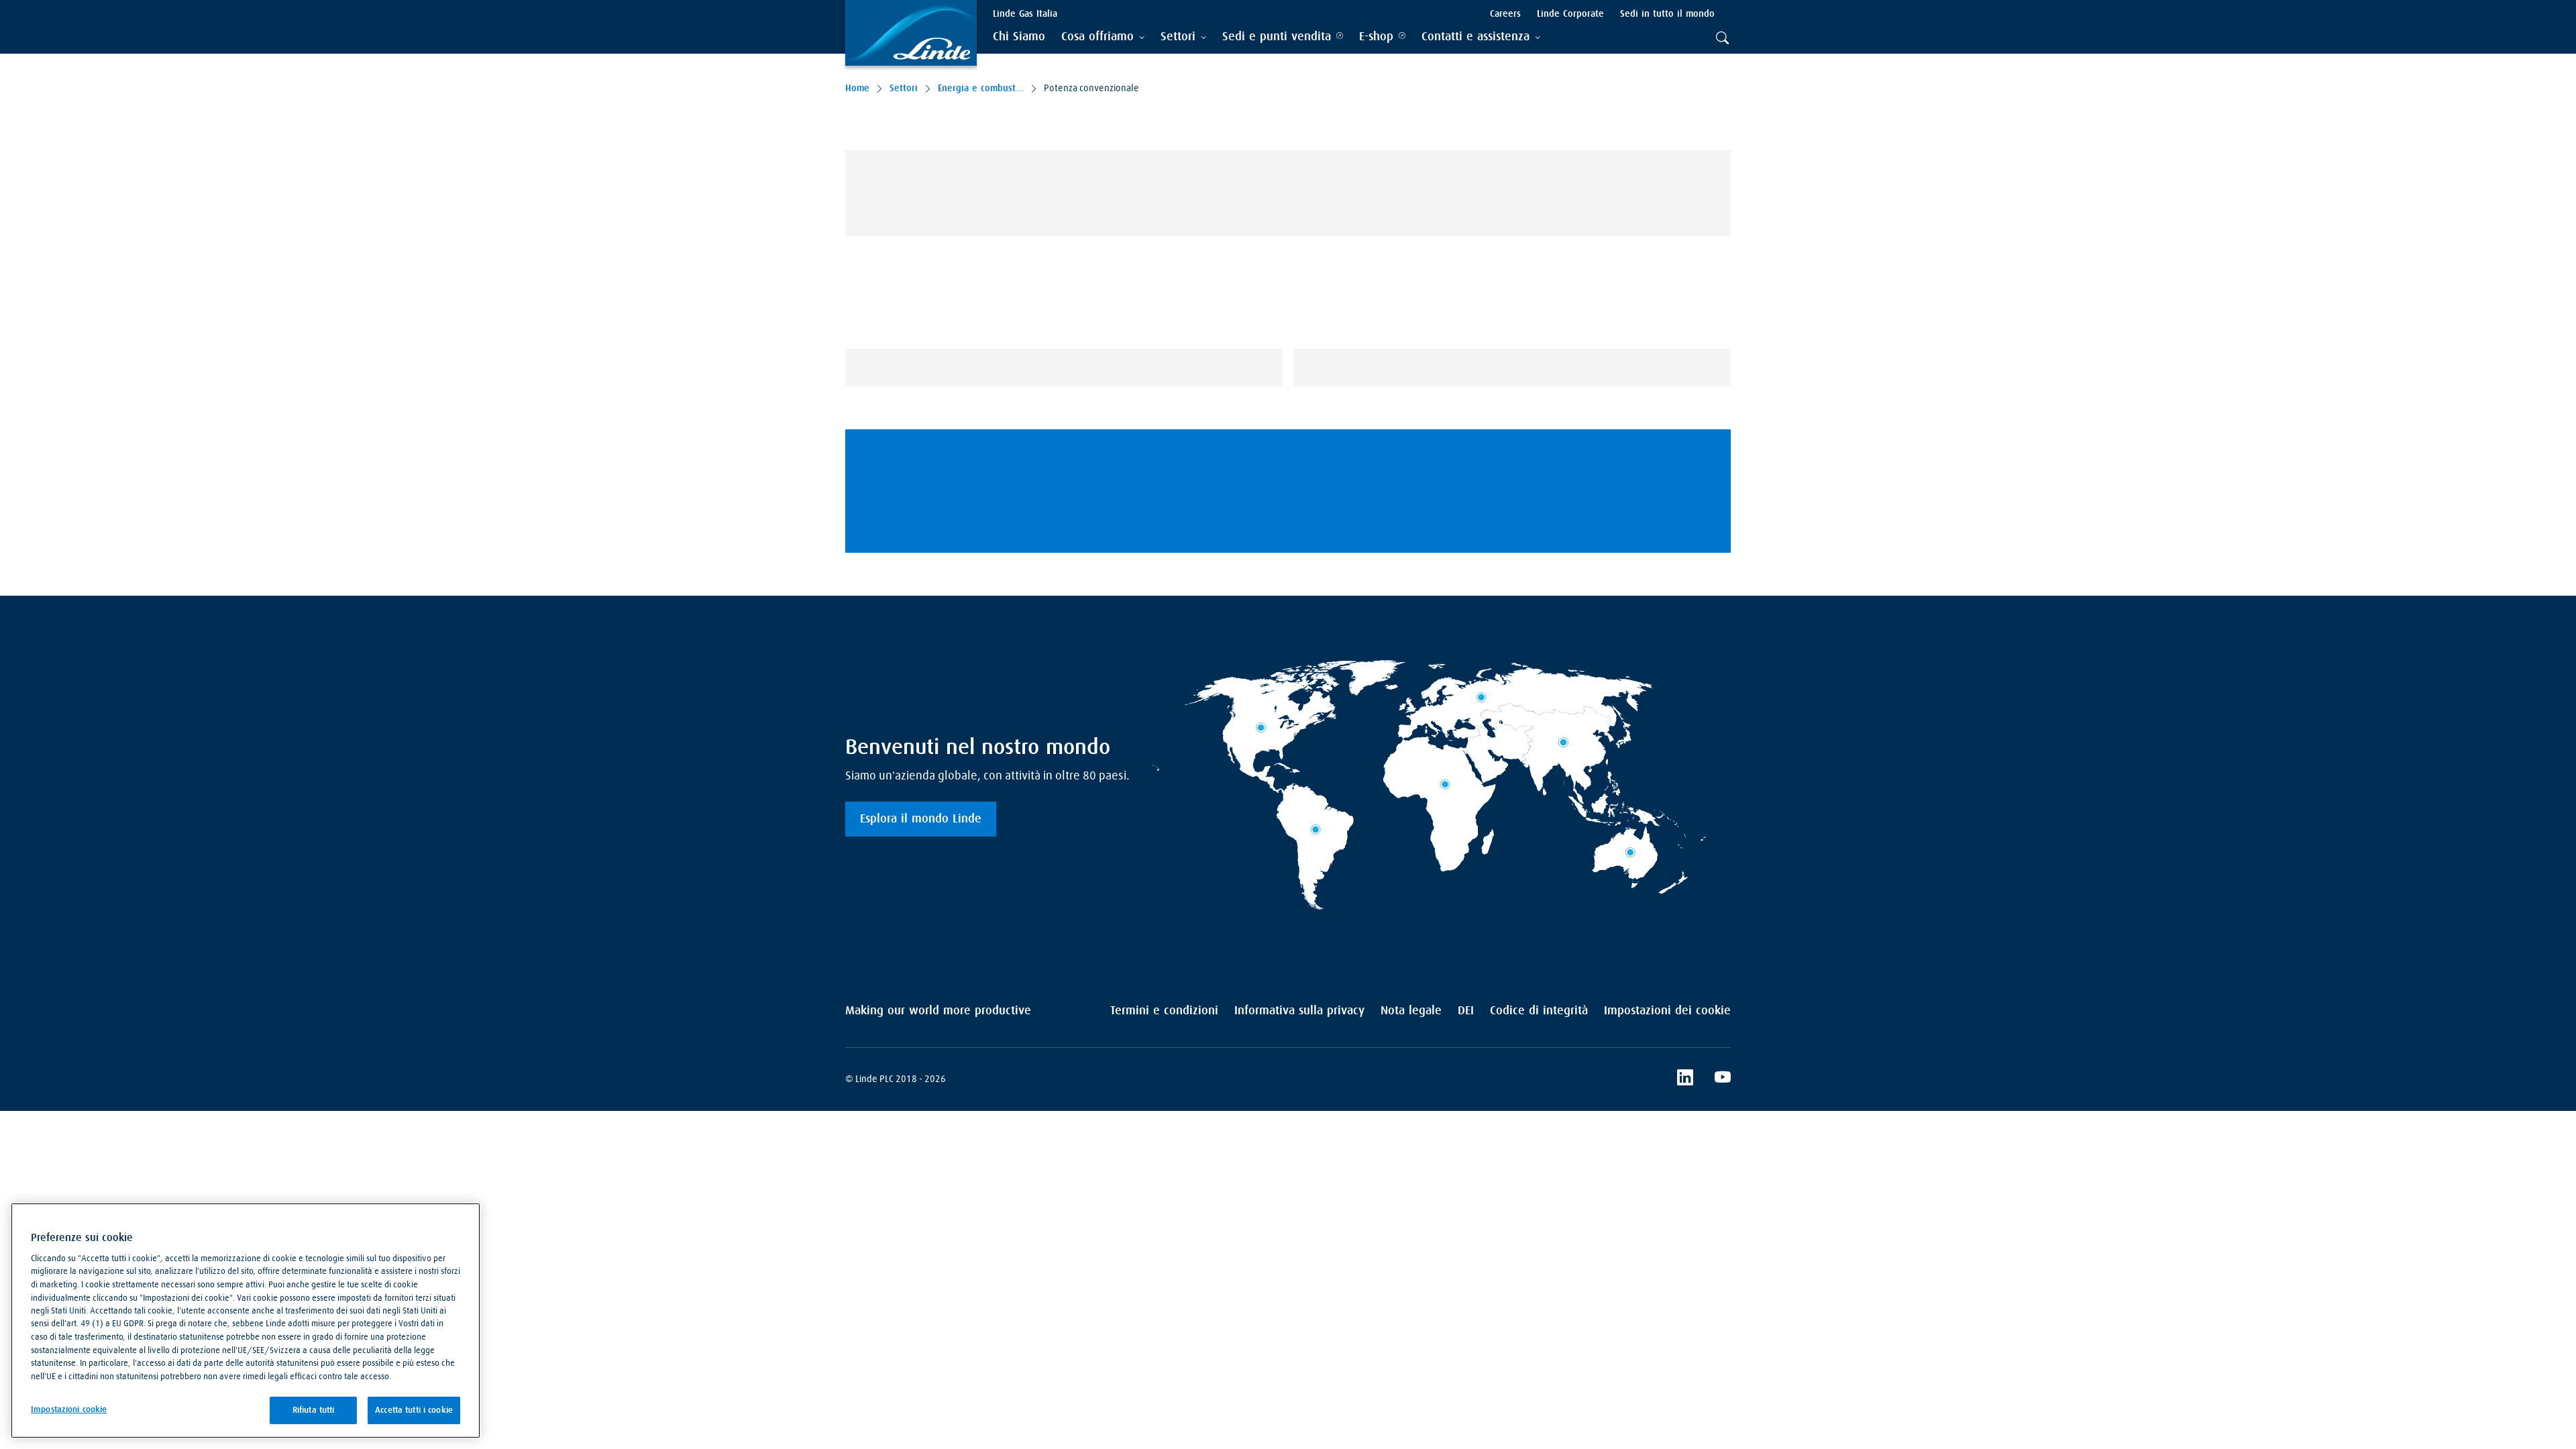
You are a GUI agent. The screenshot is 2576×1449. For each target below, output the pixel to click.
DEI (1466, 1011)
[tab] (1103, 37)
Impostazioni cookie (69, 1410)
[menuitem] (1019, 37)
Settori (904, 89)
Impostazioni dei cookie (1667, 1011)
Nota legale (1411, 1011)
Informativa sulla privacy (1299, 1011)
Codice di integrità (1539, 1011)
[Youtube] (1723, 1079)
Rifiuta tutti (314, 1410)
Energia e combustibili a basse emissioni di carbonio (981, 89)
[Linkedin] (1685, 1079)
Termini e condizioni (1164, 1011)
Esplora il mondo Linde (921, 819)
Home (857, 89)
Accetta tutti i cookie (414, 1410)
